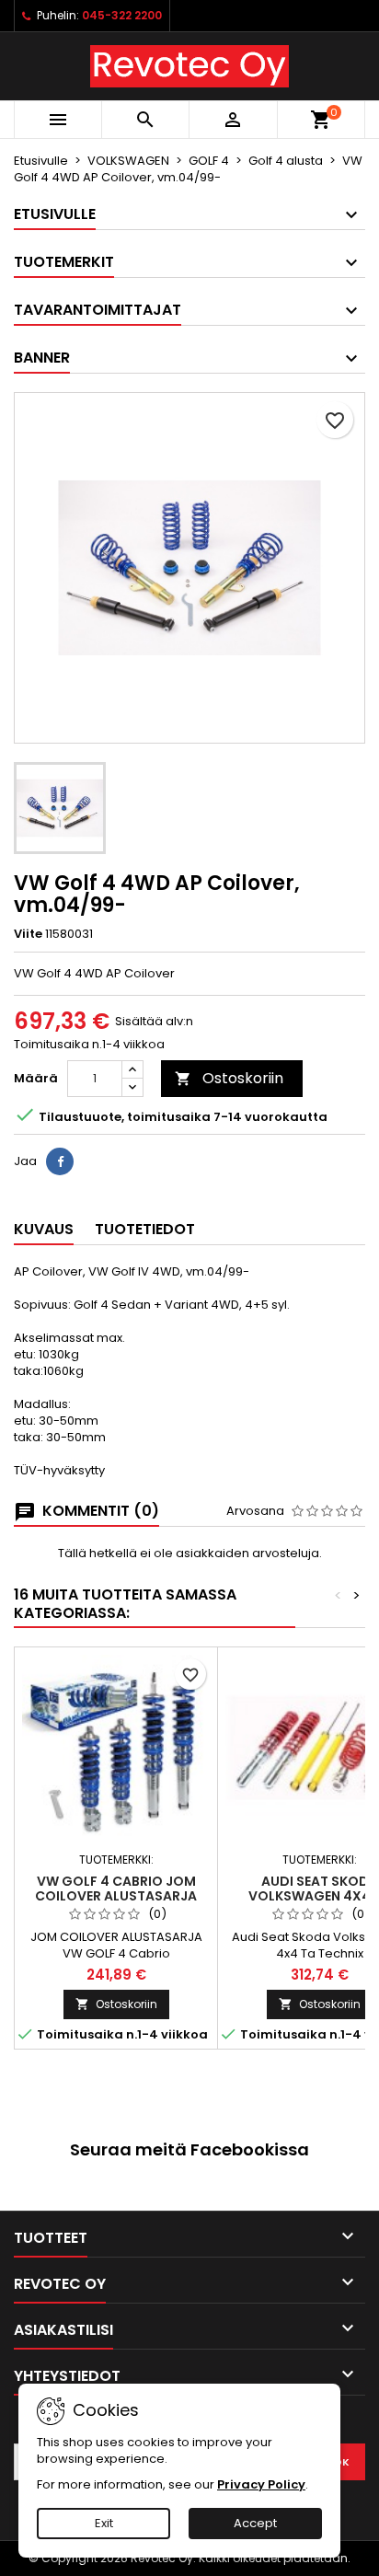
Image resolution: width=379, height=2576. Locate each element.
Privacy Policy (261, 2484)
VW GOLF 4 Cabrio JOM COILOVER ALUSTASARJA (116, 1889)
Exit (104, 2523)
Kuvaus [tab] (44, 1229)
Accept (255, 2523)
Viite (28, 934)
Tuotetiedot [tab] (145, 1229)
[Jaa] (60, 1161)
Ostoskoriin (229, 1078)
